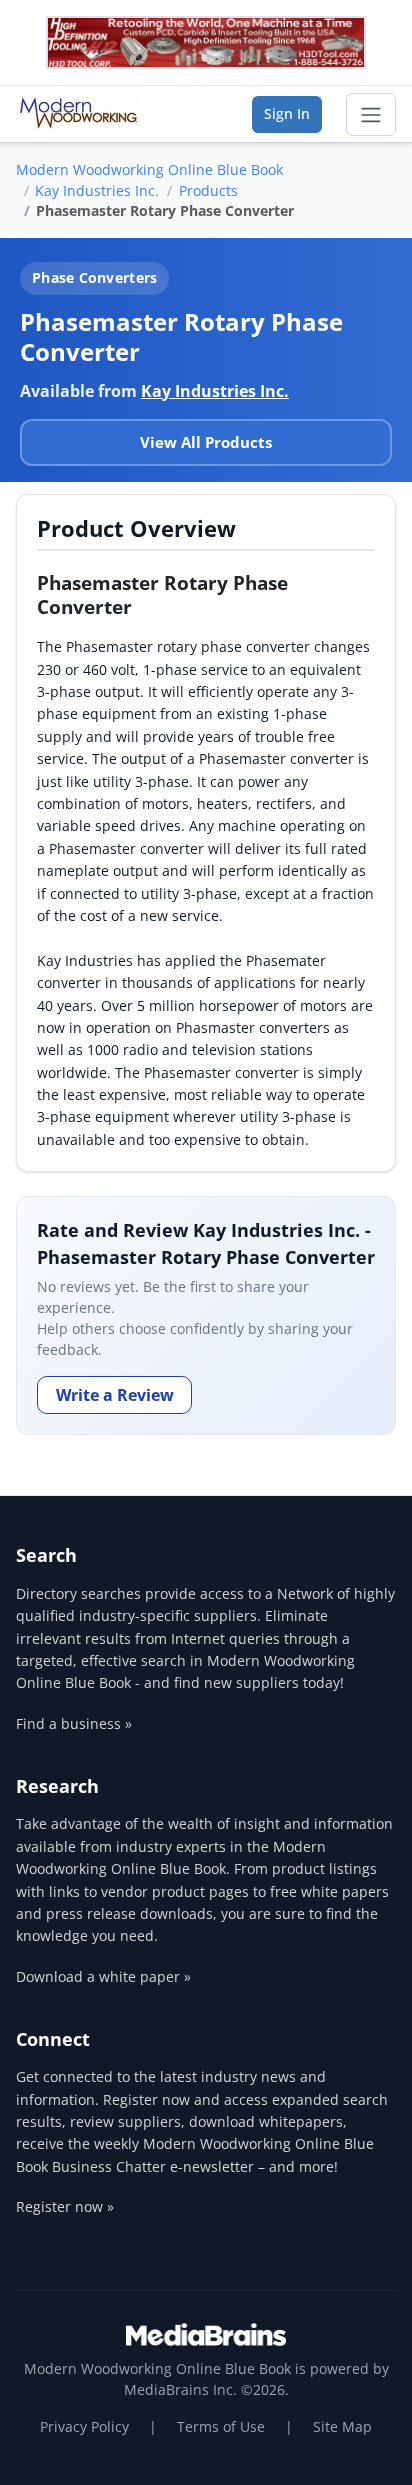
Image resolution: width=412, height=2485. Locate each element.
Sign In (287, 113)
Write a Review (115, 1395)
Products (208, 190)
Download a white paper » (103, 1976)
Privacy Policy (84, 2426)
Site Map (342, 2426)
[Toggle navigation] (371, 115)
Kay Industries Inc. (97, 190)
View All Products (206, 442)
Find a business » (74, 1723)
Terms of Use (221, 2426)
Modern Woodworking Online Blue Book (149, 169)
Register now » (65, 2206)
